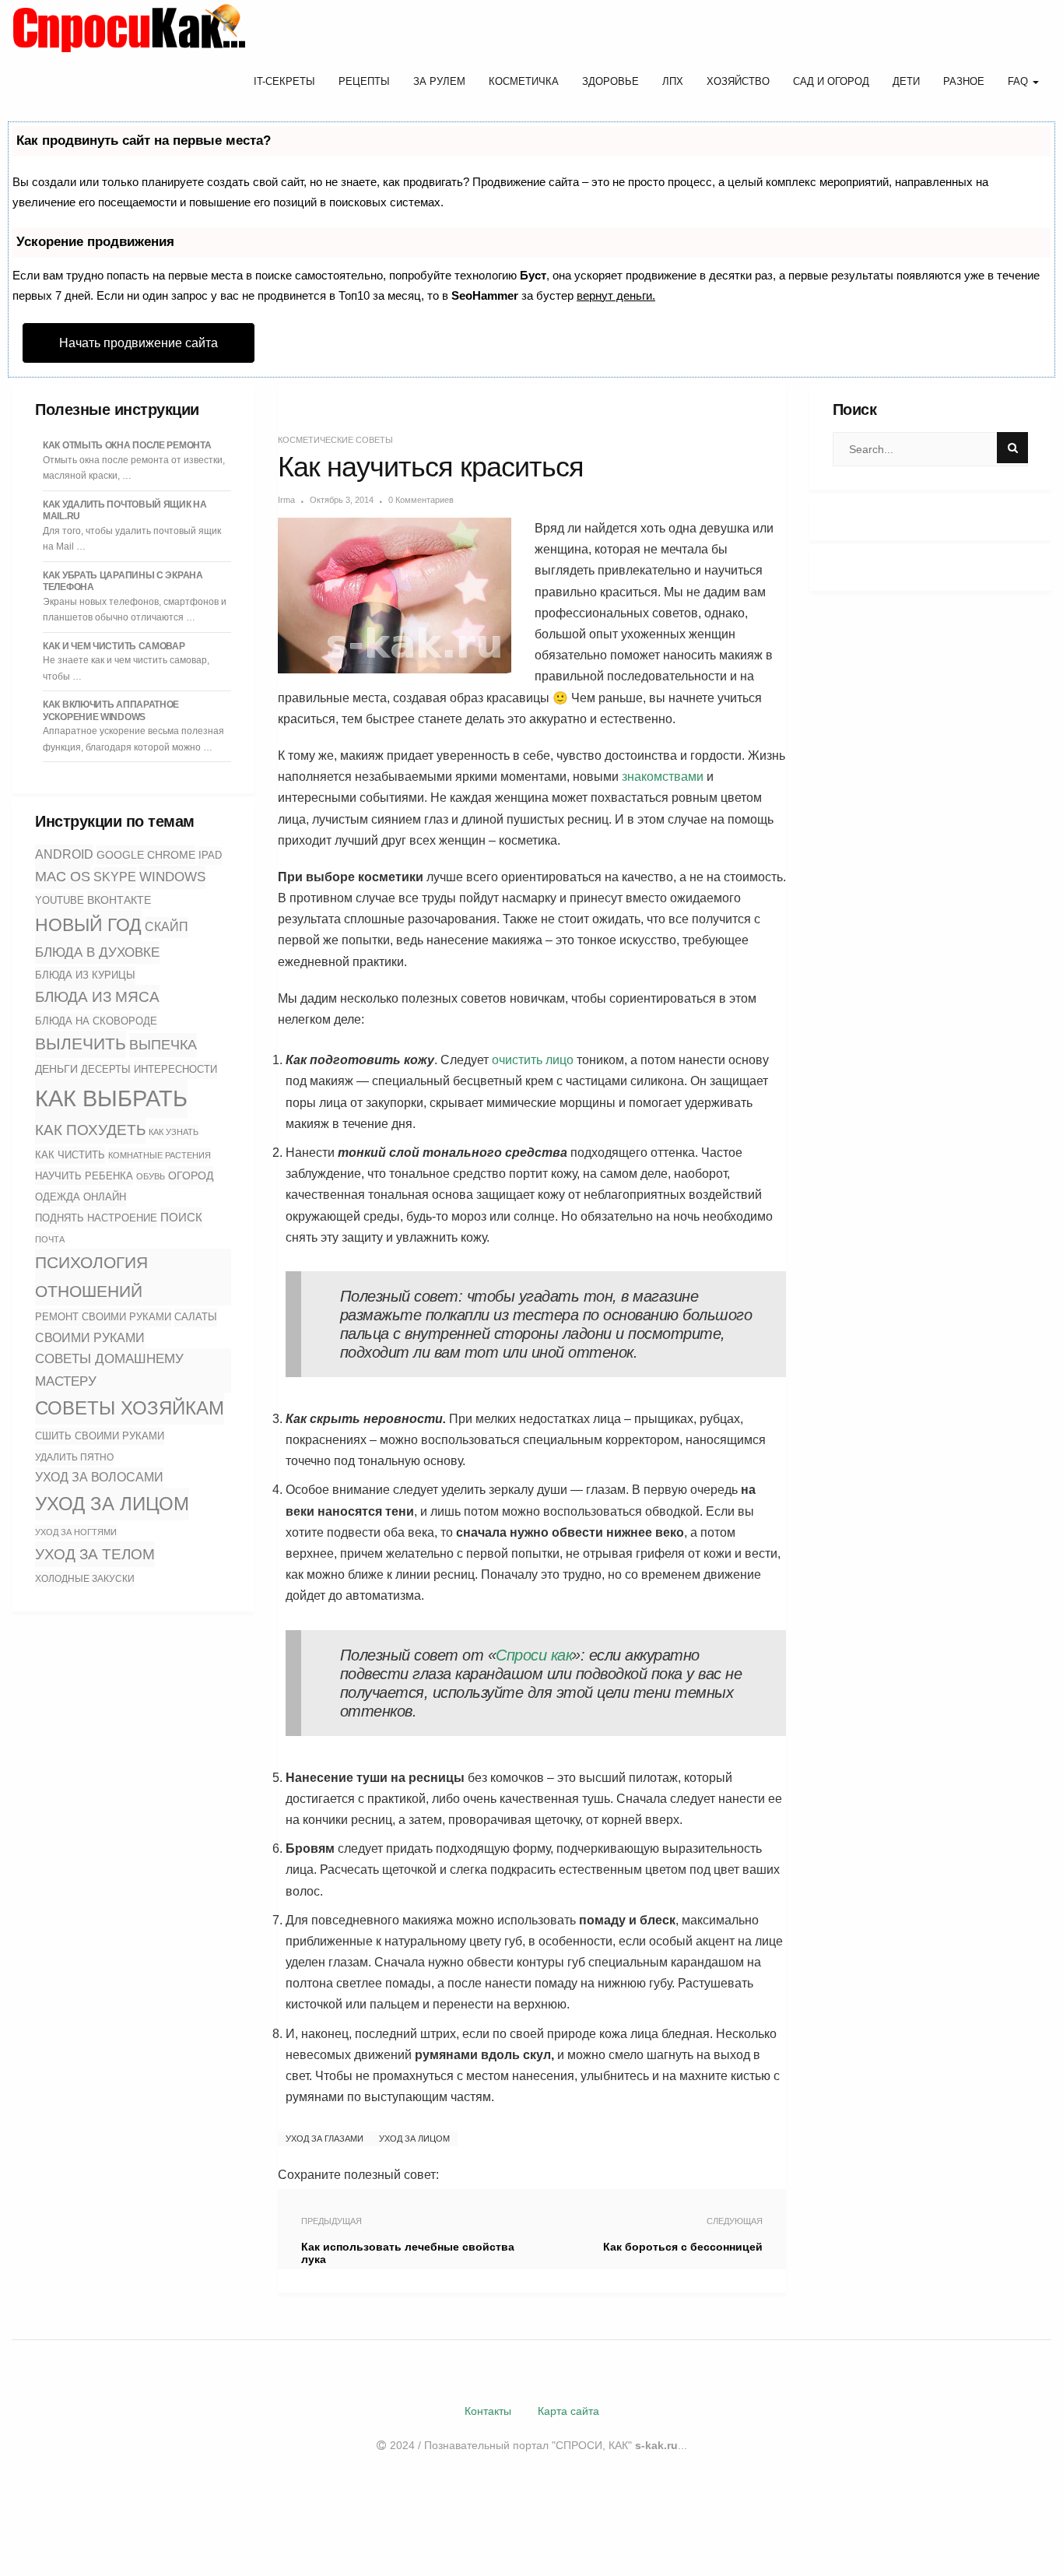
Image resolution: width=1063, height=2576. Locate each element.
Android (64, 854)
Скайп (167, 927)
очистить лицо (533, 1060)
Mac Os (63, 877)
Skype (115, 877)
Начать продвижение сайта (139, 343)
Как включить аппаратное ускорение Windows (111, 711)
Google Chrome (146, 855)
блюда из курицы (85, 975)
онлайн (105, 1197)
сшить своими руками (100, 1436)
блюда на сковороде (96, 1021)
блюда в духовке (97, 952)
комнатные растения (160, 1155)
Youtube (60, 901)
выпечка (163, 1045)
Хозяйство (738, 81)
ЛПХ (673, 81)
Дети (906, 81)
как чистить (70, 1155)
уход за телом (95, 1554)
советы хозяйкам (130, 1408)
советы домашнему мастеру (109, 1370)
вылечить (81, 1044)
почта (50, 1239)
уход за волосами (99, 1477)
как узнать (174, 1132)
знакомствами (663, 777)
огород (191, 1176)
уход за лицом (112, 1504)
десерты (106, 1070)
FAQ (1019, 81)
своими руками (90, 1337)
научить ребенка (84, 1176)
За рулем (439, 81)
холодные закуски (85, 1579)
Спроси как (534, 1655)
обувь (151, 1176)
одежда (58, 1197)
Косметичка (524, 81)
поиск (181, 1217)
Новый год (88, 925)
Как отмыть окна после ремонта (127, 445)
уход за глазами (325, 2138)
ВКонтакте (119, 900)
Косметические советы (335, 440)
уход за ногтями (76, 1532)
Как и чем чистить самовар (114, 646)
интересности (175, 1069)
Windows (172, 877)
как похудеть (90, 1130)
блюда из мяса (97, 997)
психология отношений (91, 1277)
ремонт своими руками (103, 1317)
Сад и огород (831, 81)
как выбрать (111, 1098)
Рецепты (364, 81)
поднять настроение (96, 1218)
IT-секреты (284, 81)
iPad (210, 855)
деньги (56, 1069)
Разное (964, 81)
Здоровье (610, 81)
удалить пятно (74, 1457)
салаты (196, 1317)
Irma (286, 500)
